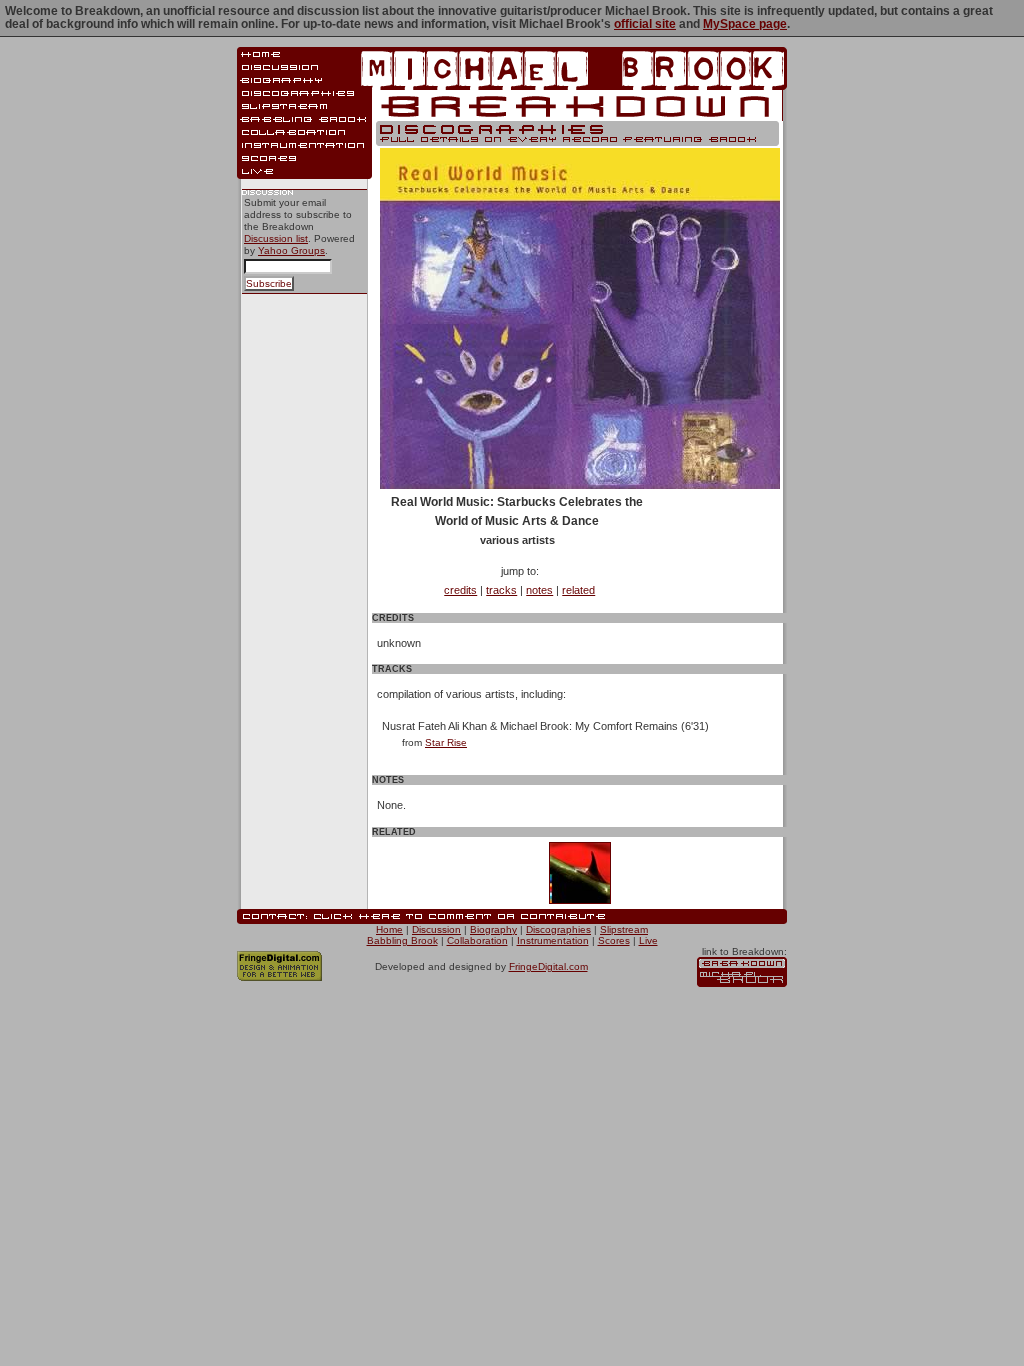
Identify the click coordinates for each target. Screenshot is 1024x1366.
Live (648, 940)
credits (460, 590)
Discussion (436, 929)
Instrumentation (553, 940)
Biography (493, 929)
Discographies (558, 929)
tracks (501, 590)
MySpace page (745, 24)
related (578, 590)
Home (389, 929)
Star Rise (446, 742)
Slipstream (624, 929)
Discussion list (276, 238)
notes (539, 590)
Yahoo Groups (291, 250)
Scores (614, 940)
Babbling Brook (402, 940)
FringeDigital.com (548, 966)
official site (645, 24)
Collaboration (477, 940)
